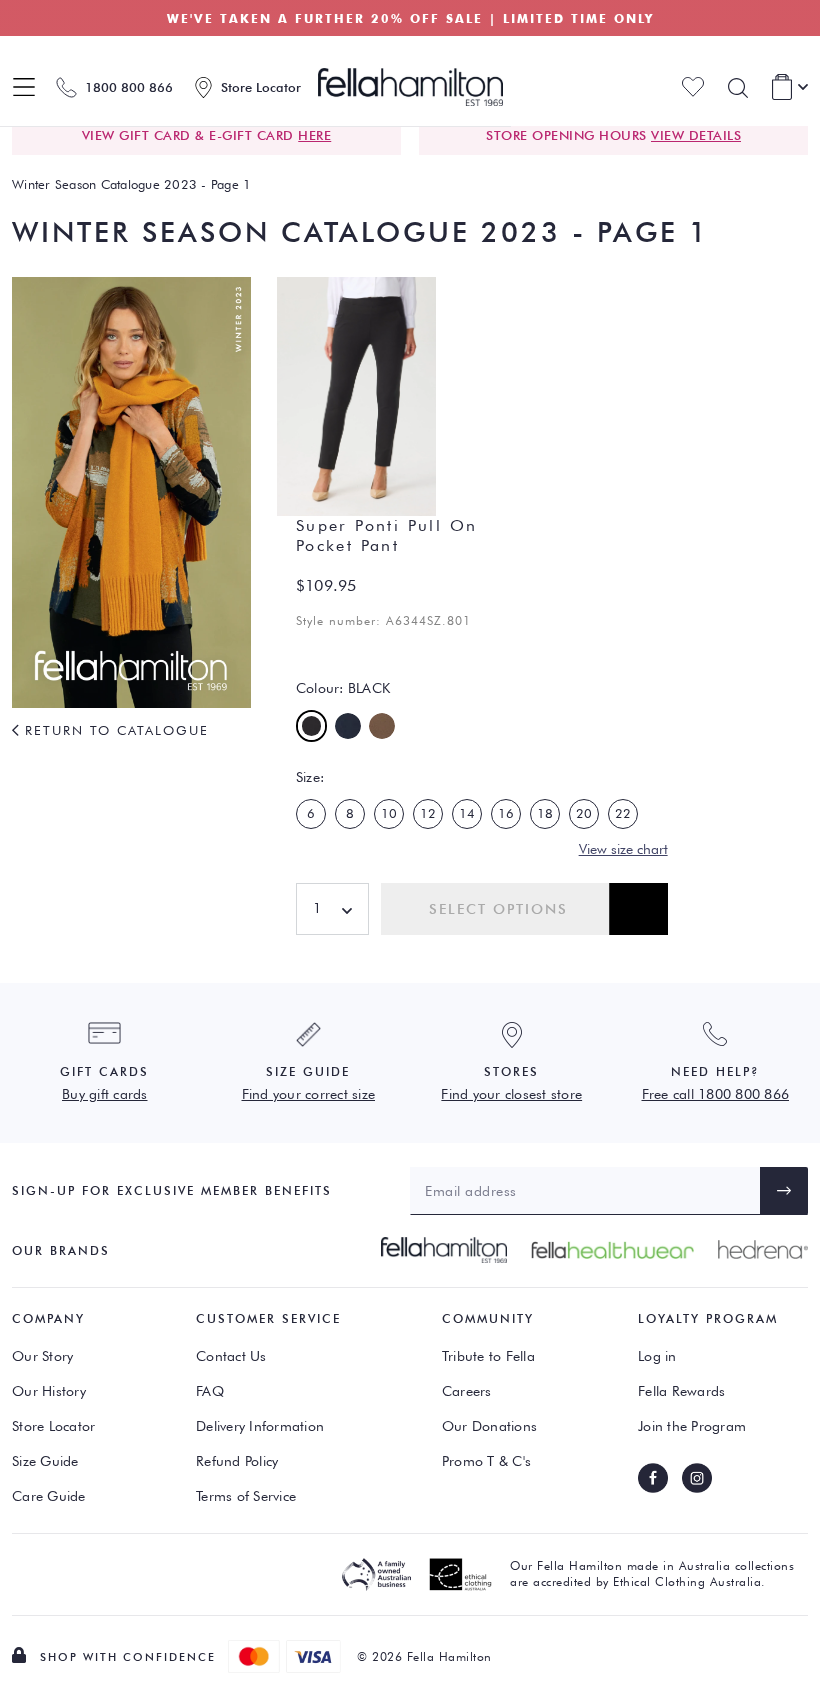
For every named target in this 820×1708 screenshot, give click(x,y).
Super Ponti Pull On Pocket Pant (387, 535)
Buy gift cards (105, 1094)
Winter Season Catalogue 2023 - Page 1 (131, 184)
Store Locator (53, 1426)
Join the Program (692, 1426)
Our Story (42, 1356)
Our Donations (489, 1426)
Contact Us (231, 1356)
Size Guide (45, 1461)
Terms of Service (246, 1496)
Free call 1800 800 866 (716, 1094)
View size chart (623, 849)
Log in (657, 1356)
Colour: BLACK (343, 688)
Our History (49, 1391)
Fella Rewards (681, 1391)
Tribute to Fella (488, 1356)
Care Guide (49, 1496)
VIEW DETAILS (696, 135)
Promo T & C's (486, 1461)
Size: (310, 777)
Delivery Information (260, 1426)
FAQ (210, 1391)
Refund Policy (237, 1461)
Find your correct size (309, 1094)
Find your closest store (511, 1094)
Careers (467, 1391)
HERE (314, 135)
